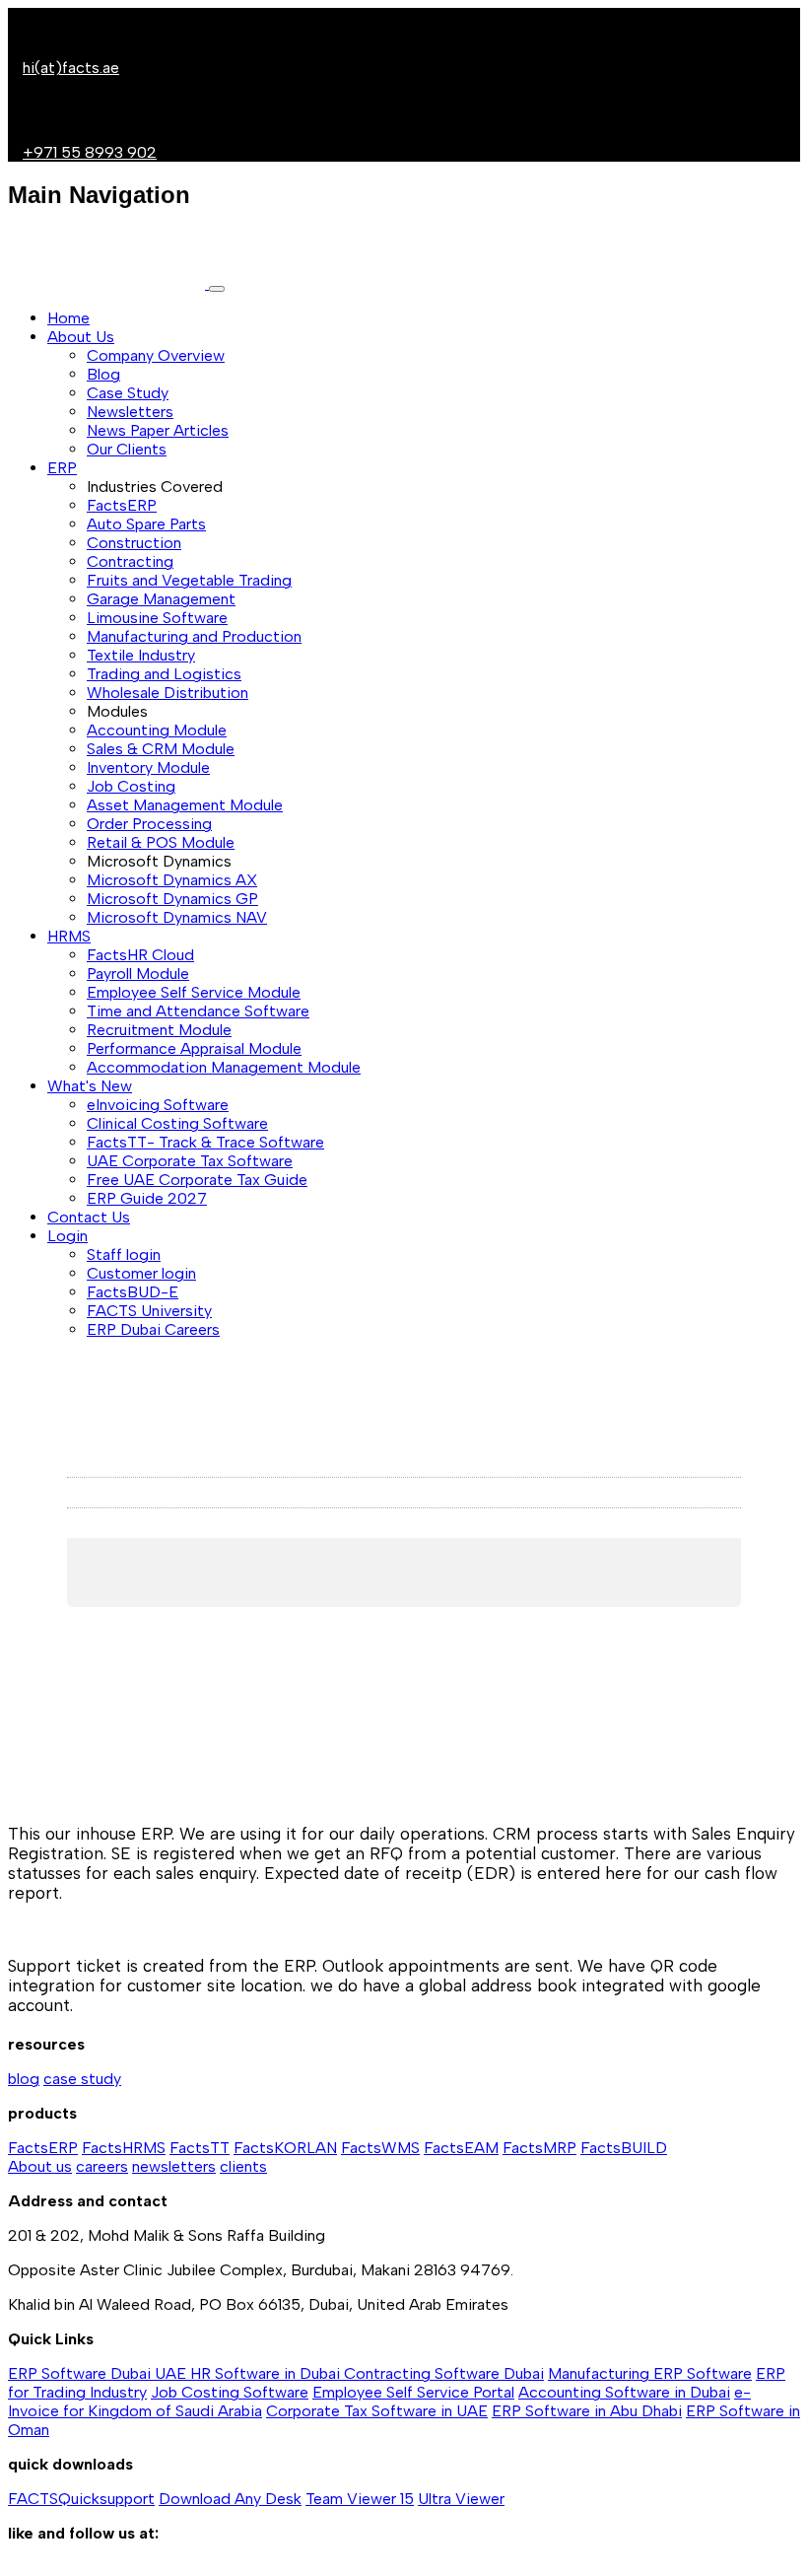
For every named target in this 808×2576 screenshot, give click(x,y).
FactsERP (122, 505)
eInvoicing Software (158, 1105)
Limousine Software (157, 618)
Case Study (128, 393)
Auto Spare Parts (146, 524)
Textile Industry (141, 655)
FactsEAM (461, 2148)
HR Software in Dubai (267, 2373)
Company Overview (156, 355)
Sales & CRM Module (161, 749)
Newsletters (130, 412)
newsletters (174, 2166)
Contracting (130, 561)
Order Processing (149, 824)
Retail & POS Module (161, 842)
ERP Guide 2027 (147, 1198)
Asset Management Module (185, 805)
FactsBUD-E (133, 1292)
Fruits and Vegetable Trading (189, 580)
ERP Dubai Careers (153, 1329)
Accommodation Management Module (224, 1067)
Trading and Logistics (164, 674)
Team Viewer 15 (360, 2499)
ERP (62, 468)
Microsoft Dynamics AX (172, 880)
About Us (81, 337)
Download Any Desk (230, 2499)
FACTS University (149, 1311)
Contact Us (89, 1217)
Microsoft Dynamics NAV (177, 917)
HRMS (69, 936)
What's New (90, 1086)
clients (243, 2166)
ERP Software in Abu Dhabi (587, 2411)
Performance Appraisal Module (194, 1048)
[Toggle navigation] (217, 289)
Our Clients (127, 449)
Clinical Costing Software (177, 1123)
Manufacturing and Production (194, 636)
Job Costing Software (230, 2392)
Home (68, 318)
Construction (134, 543)
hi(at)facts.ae (71, 68)
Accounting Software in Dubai (624, 2392)
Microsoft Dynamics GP (172, 899)
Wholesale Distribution (168, 693)
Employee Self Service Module (194, 992)
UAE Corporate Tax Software (190, 1161)
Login (67, 1236)
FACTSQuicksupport (81, 2499)
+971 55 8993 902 (90, 152)
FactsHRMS (124, 2148)
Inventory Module (148, 767)
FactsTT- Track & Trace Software (205, 1142)
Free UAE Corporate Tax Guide (197, 1180)
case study (82, 2079)
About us (40, 2166)
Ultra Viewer (461, 2499)
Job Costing (131, 786)
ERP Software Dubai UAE (99, 2373)
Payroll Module (138, 974)
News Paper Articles (158, 430)
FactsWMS (380, 2148)
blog (24, 2079)
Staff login (124, 1254)
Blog (103, 374)
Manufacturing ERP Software (650, 2373)
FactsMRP (539, 2148)
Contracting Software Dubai (444, 2373)
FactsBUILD (624, 2148)
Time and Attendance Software (198, 1011)
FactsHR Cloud (140, 955)
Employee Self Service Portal (413, 2392)
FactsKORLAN (285, 2148)
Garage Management (161, 599)
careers (102, 2166)
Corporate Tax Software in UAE (377, 2411)
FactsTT (200, 2148)
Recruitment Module (159, 1030)
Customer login (141, 1273)
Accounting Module (157, 730)
